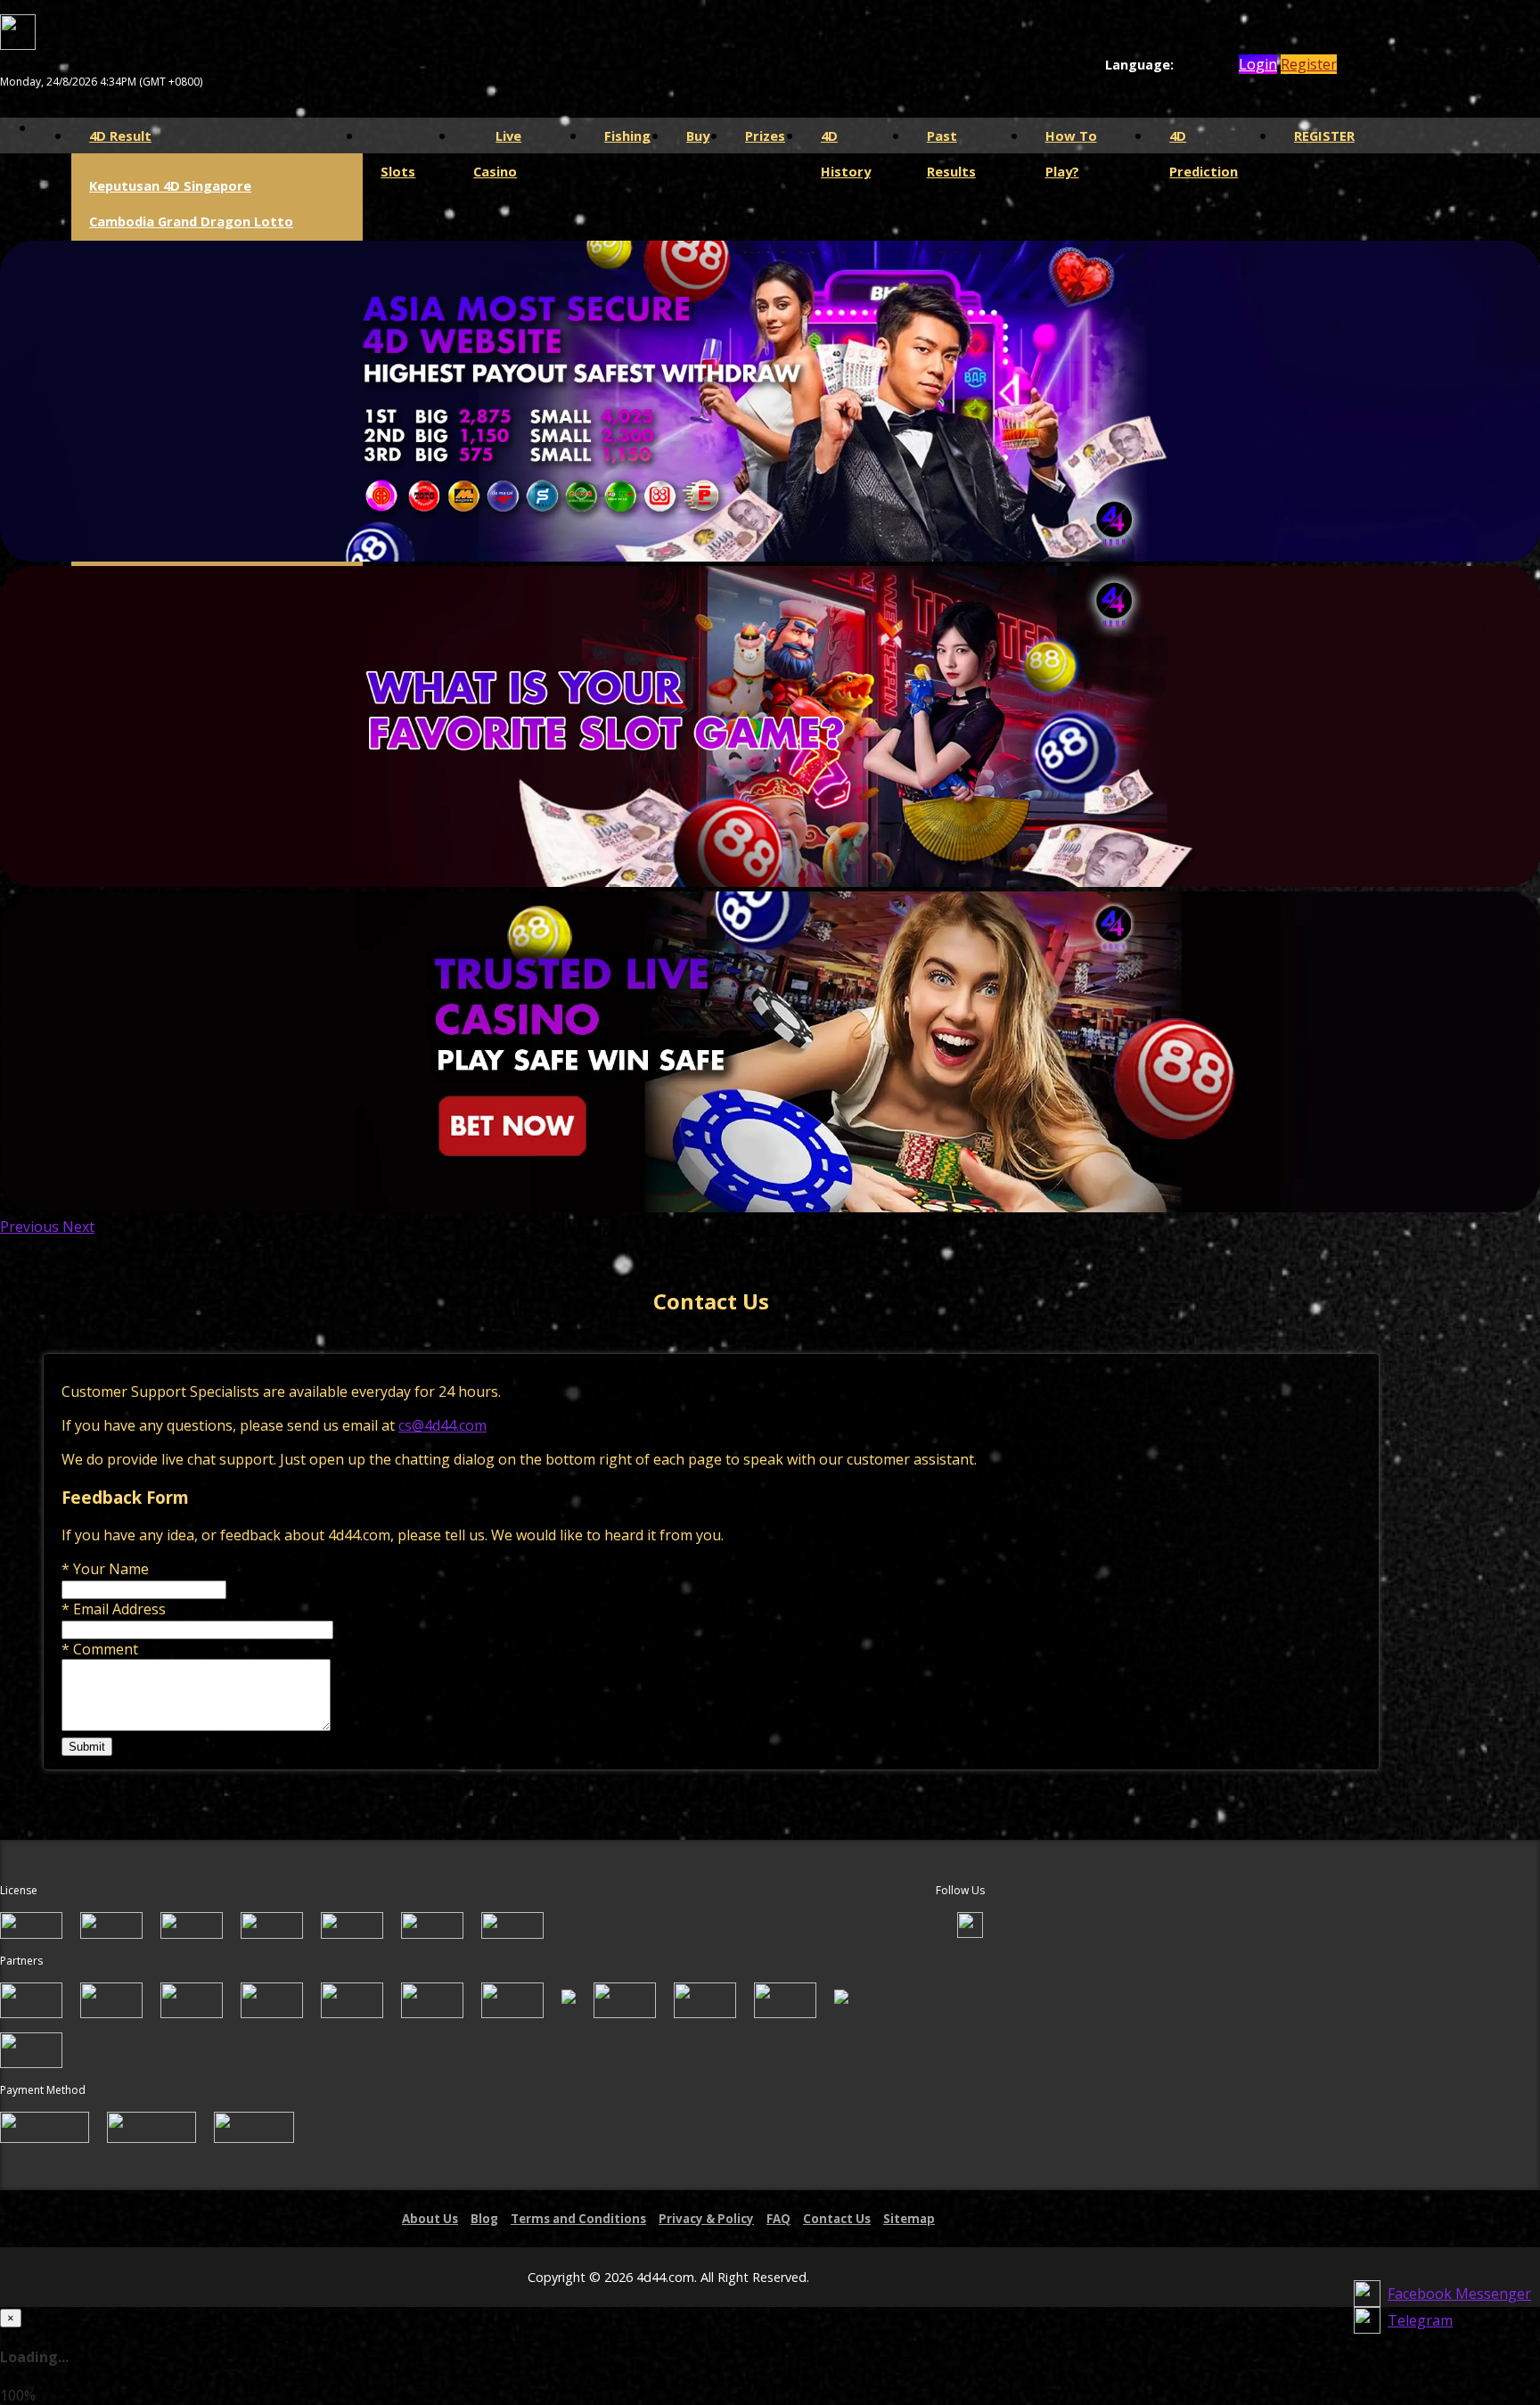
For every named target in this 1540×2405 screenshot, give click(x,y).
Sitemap (909, 2219)
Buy (698, 135)
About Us (430, 2219)
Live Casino (497, 140)
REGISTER (1324, 135)
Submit (87, 1747)
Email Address (114, 1609)
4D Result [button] (120, 135)
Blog (484, 2219)
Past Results (951, 140)
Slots (409, 135)
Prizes (765, 135)
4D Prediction (1204, 140)
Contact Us (837, 2219)
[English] (1184, 65)
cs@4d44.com (442, 1425)
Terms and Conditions (578, 2219)
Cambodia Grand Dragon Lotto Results (191, 239)
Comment (100, 1649)
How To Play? (1071, 140)
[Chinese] (1201, 65)
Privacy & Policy (706, 2219)
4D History (846, 140)
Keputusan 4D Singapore (170, 185)
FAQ (778, 2219)
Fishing (627, 135)
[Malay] (1218, 65)
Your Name (105, 1569)
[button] (31, 1227)
